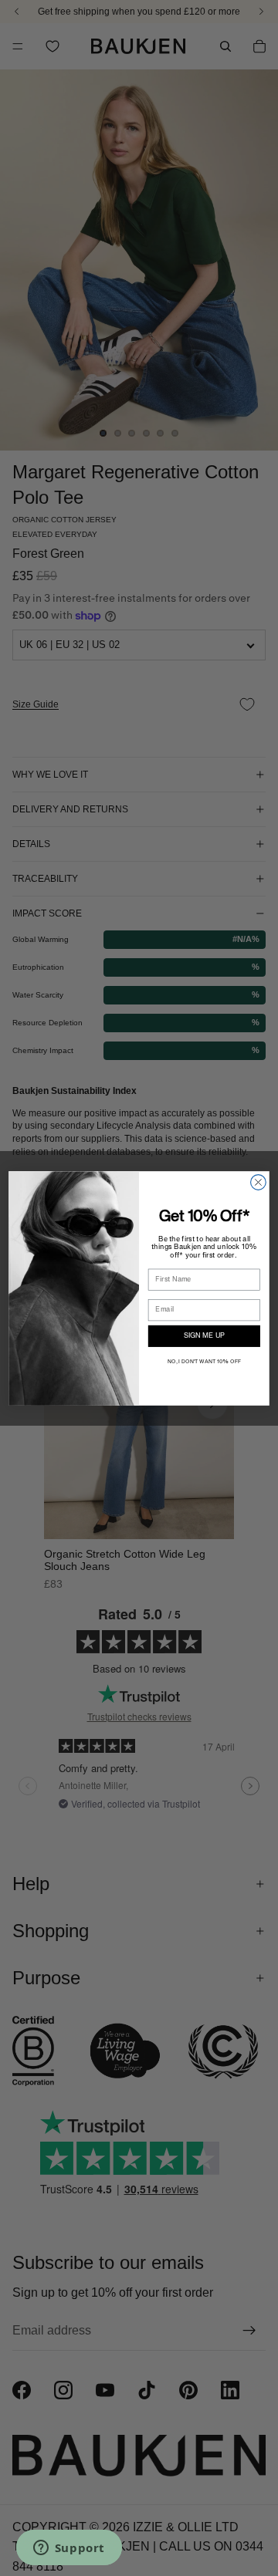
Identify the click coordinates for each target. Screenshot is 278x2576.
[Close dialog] (259, 1182)
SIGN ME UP (204, 1336)
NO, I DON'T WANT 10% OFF (204, 1362)
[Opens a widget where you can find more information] (69, 2549)
